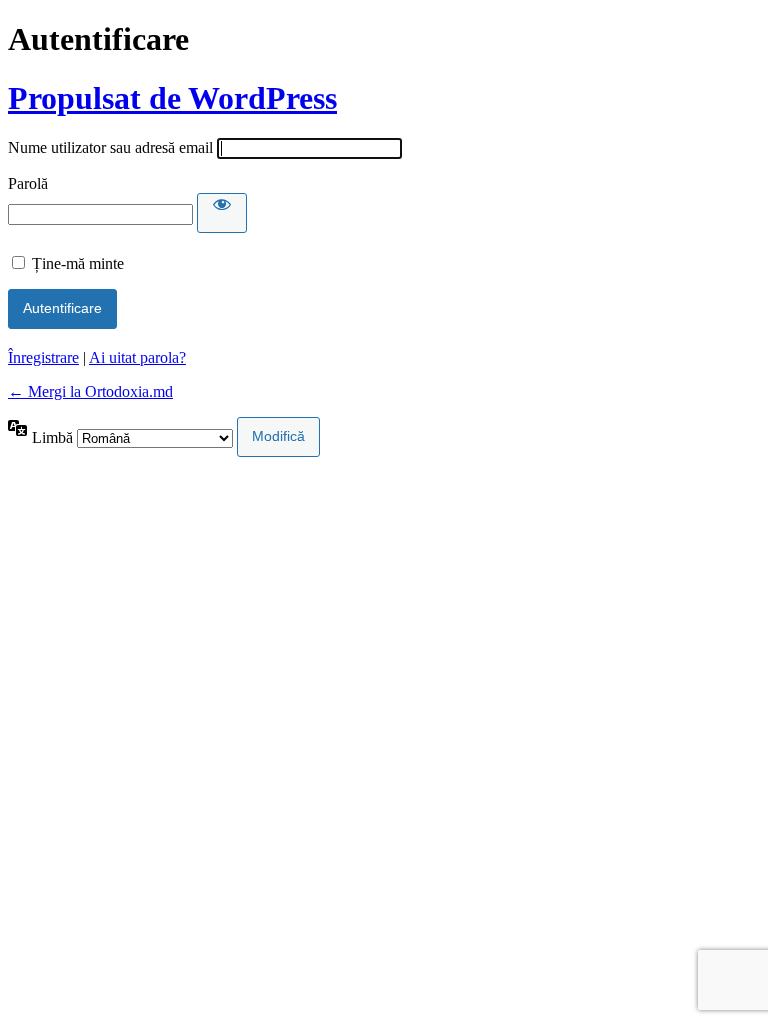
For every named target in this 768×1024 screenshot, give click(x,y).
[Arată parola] (222, 213)
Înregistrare (43, 357)
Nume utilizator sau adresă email (110, 147)
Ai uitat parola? (137, 357)
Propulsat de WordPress (172, 98)
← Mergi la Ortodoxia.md (90, 391)
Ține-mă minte (78, 263)
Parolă (28, 183)
